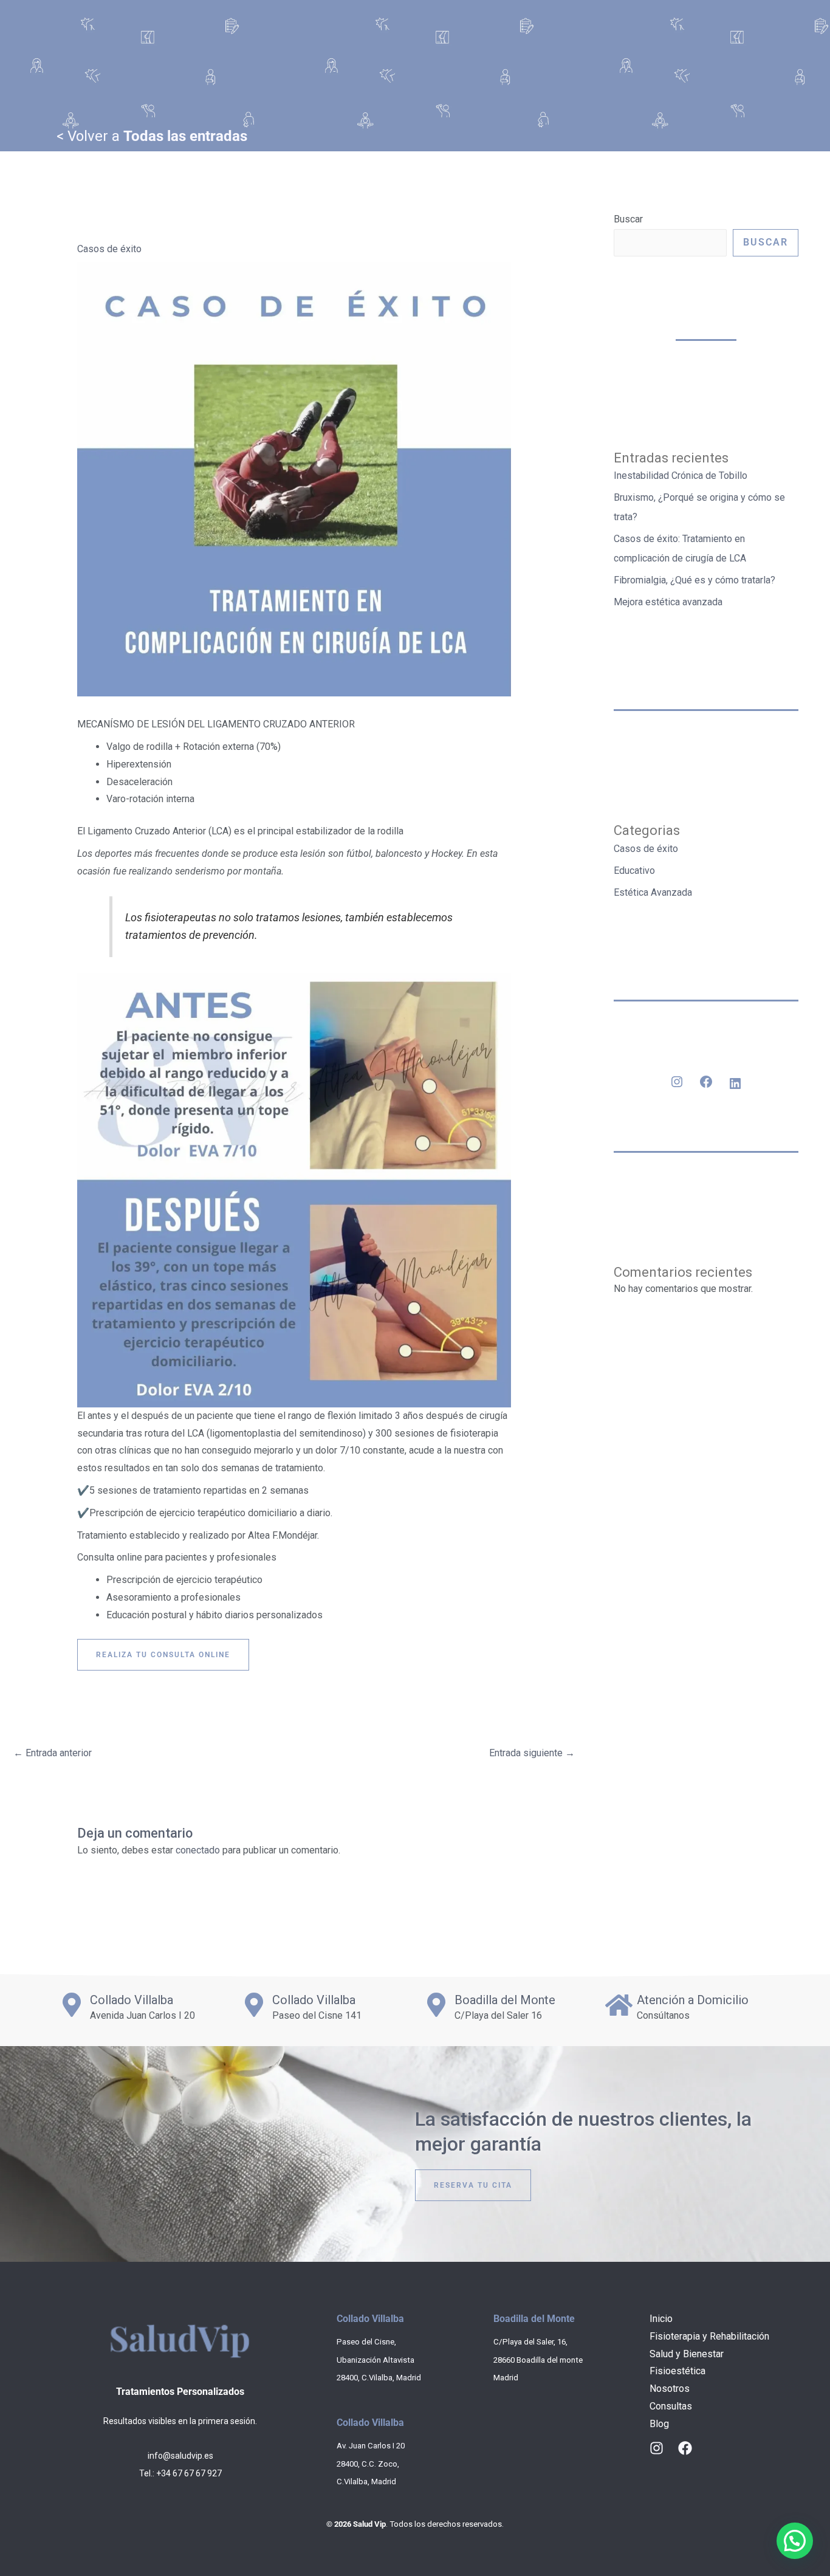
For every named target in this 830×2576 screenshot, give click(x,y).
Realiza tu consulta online (163, 1655)
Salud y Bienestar (687, 2354)
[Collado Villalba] (72, 2005)
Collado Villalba (132, 2000)
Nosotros (670, 2389)
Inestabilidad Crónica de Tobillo (681, 476)
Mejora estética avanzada (668, 602)
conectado (198, 1850)
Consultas (671, 2406)
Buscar (628, 219)
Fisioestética (677, 2371)
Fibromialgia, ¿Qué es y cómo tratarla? (695, 580)
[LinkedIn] (735, 1084)
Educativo (634, 871)
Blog (659, 2424)
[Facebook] (706, 1082)
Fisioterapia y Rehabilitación (709, 2336)
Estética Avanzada (653, 892)
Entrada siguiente (532, 1753)
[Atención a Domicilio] (619, 2005)
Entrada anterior (53, 1753)
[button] (795, 2541)
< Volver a (152, 136)
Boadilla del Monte (505, 2000)
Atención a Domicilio (693, 2000)
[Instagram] (677, 1082)
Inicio (661, 2319)
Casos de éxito (109, 249)
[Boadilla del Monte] (436, 2005)
